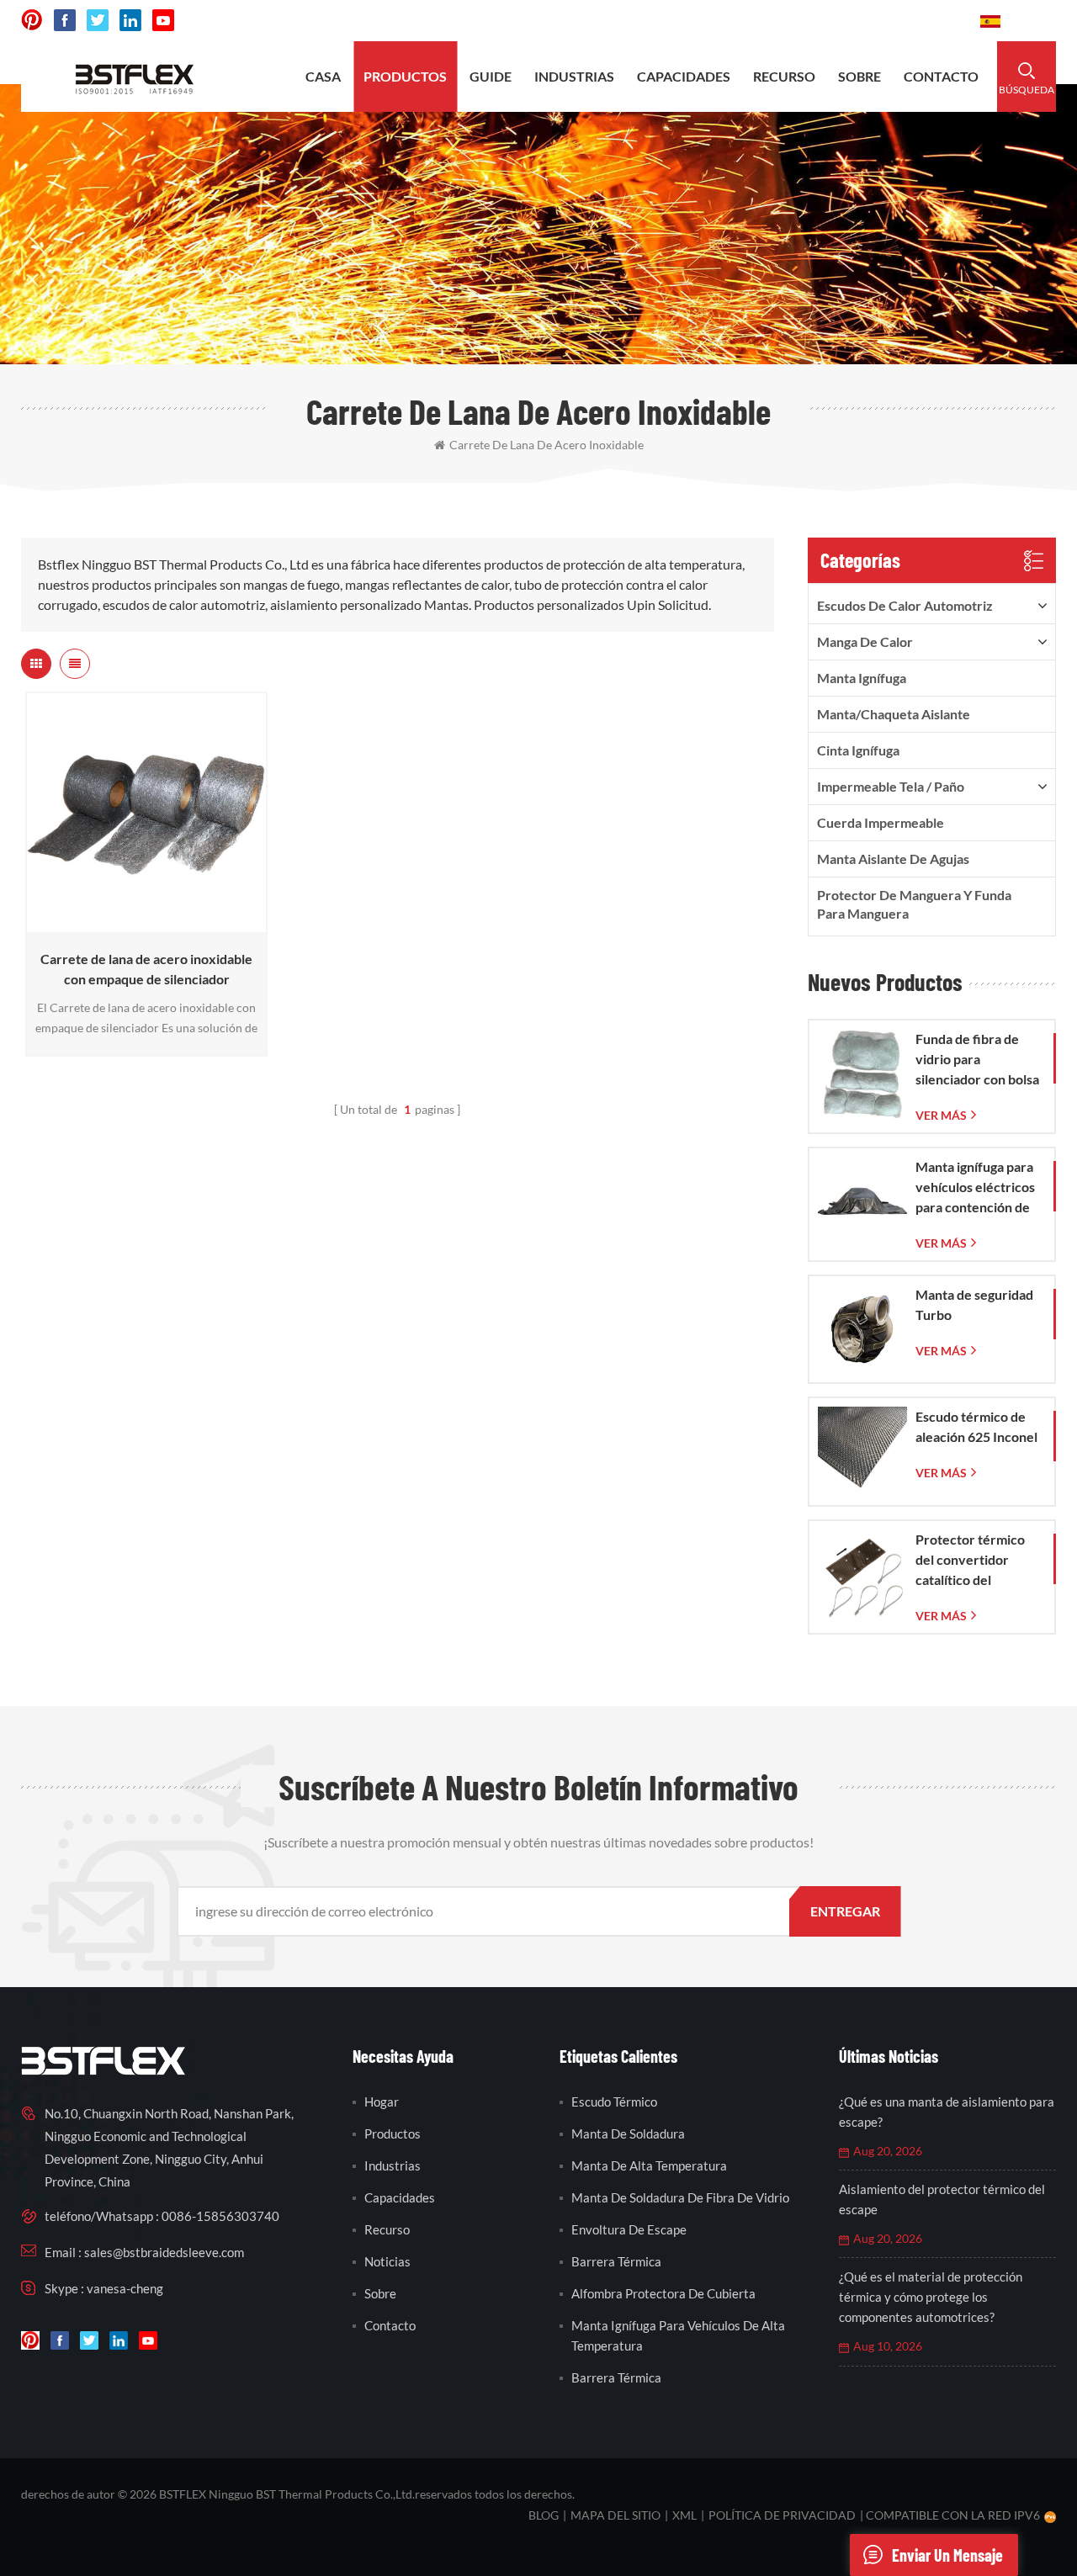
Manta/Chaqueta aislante (894, 714)
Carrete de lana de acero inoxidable (546, 445)
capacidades (684, 76)
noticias (387, 2261)
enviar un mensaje (947, 2555)
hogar (382, 2102)
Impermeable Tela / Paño (891, 786)
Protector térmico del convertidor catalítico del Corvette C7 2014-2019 (972, 1561)
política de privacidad (782, 2515)
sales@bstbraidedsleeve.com (734, 21)
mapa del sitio (615, 2515)
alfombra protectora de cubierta (663, 2293)
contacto (941, 76)
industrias (574, 76)
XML (684, 2515)
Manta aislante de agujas (893, 859)
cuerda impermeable (881, 822)
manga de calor (865, 641)
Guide (491, 76)
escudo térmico (614, 2102)
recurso (784, 76)
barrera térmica (616, 2261)
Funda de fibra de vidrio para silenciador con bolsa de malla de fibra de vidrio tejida (977, 1060)
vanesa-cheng (125, 2288)
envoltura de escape (629, 2229)
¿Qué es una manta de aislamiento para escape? (947, 2112)
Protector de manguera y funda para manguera (914, 904)
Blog (544, 2515)
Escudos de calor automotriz (905, 605)
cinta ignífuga (858, 750)
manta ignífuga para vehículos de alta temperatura (678, 2335)
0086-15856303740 (904, 21)
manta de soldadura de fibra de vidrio (680, 2197)
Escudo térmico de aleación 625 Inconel (976, 1426)
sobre (859, 76)
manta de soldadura (628, 2133)
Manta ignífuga (862, 678)
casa (323, 76)
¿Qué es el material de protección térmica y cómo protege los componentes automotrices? (931, 2297)
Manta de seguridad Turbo (974, 1304)
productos (405, 76)
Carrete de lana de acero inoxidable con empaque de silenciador (146, 969)
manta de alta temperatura (649, 2165)
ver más (142, 924)
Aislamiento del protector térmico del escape (942, 2199)
